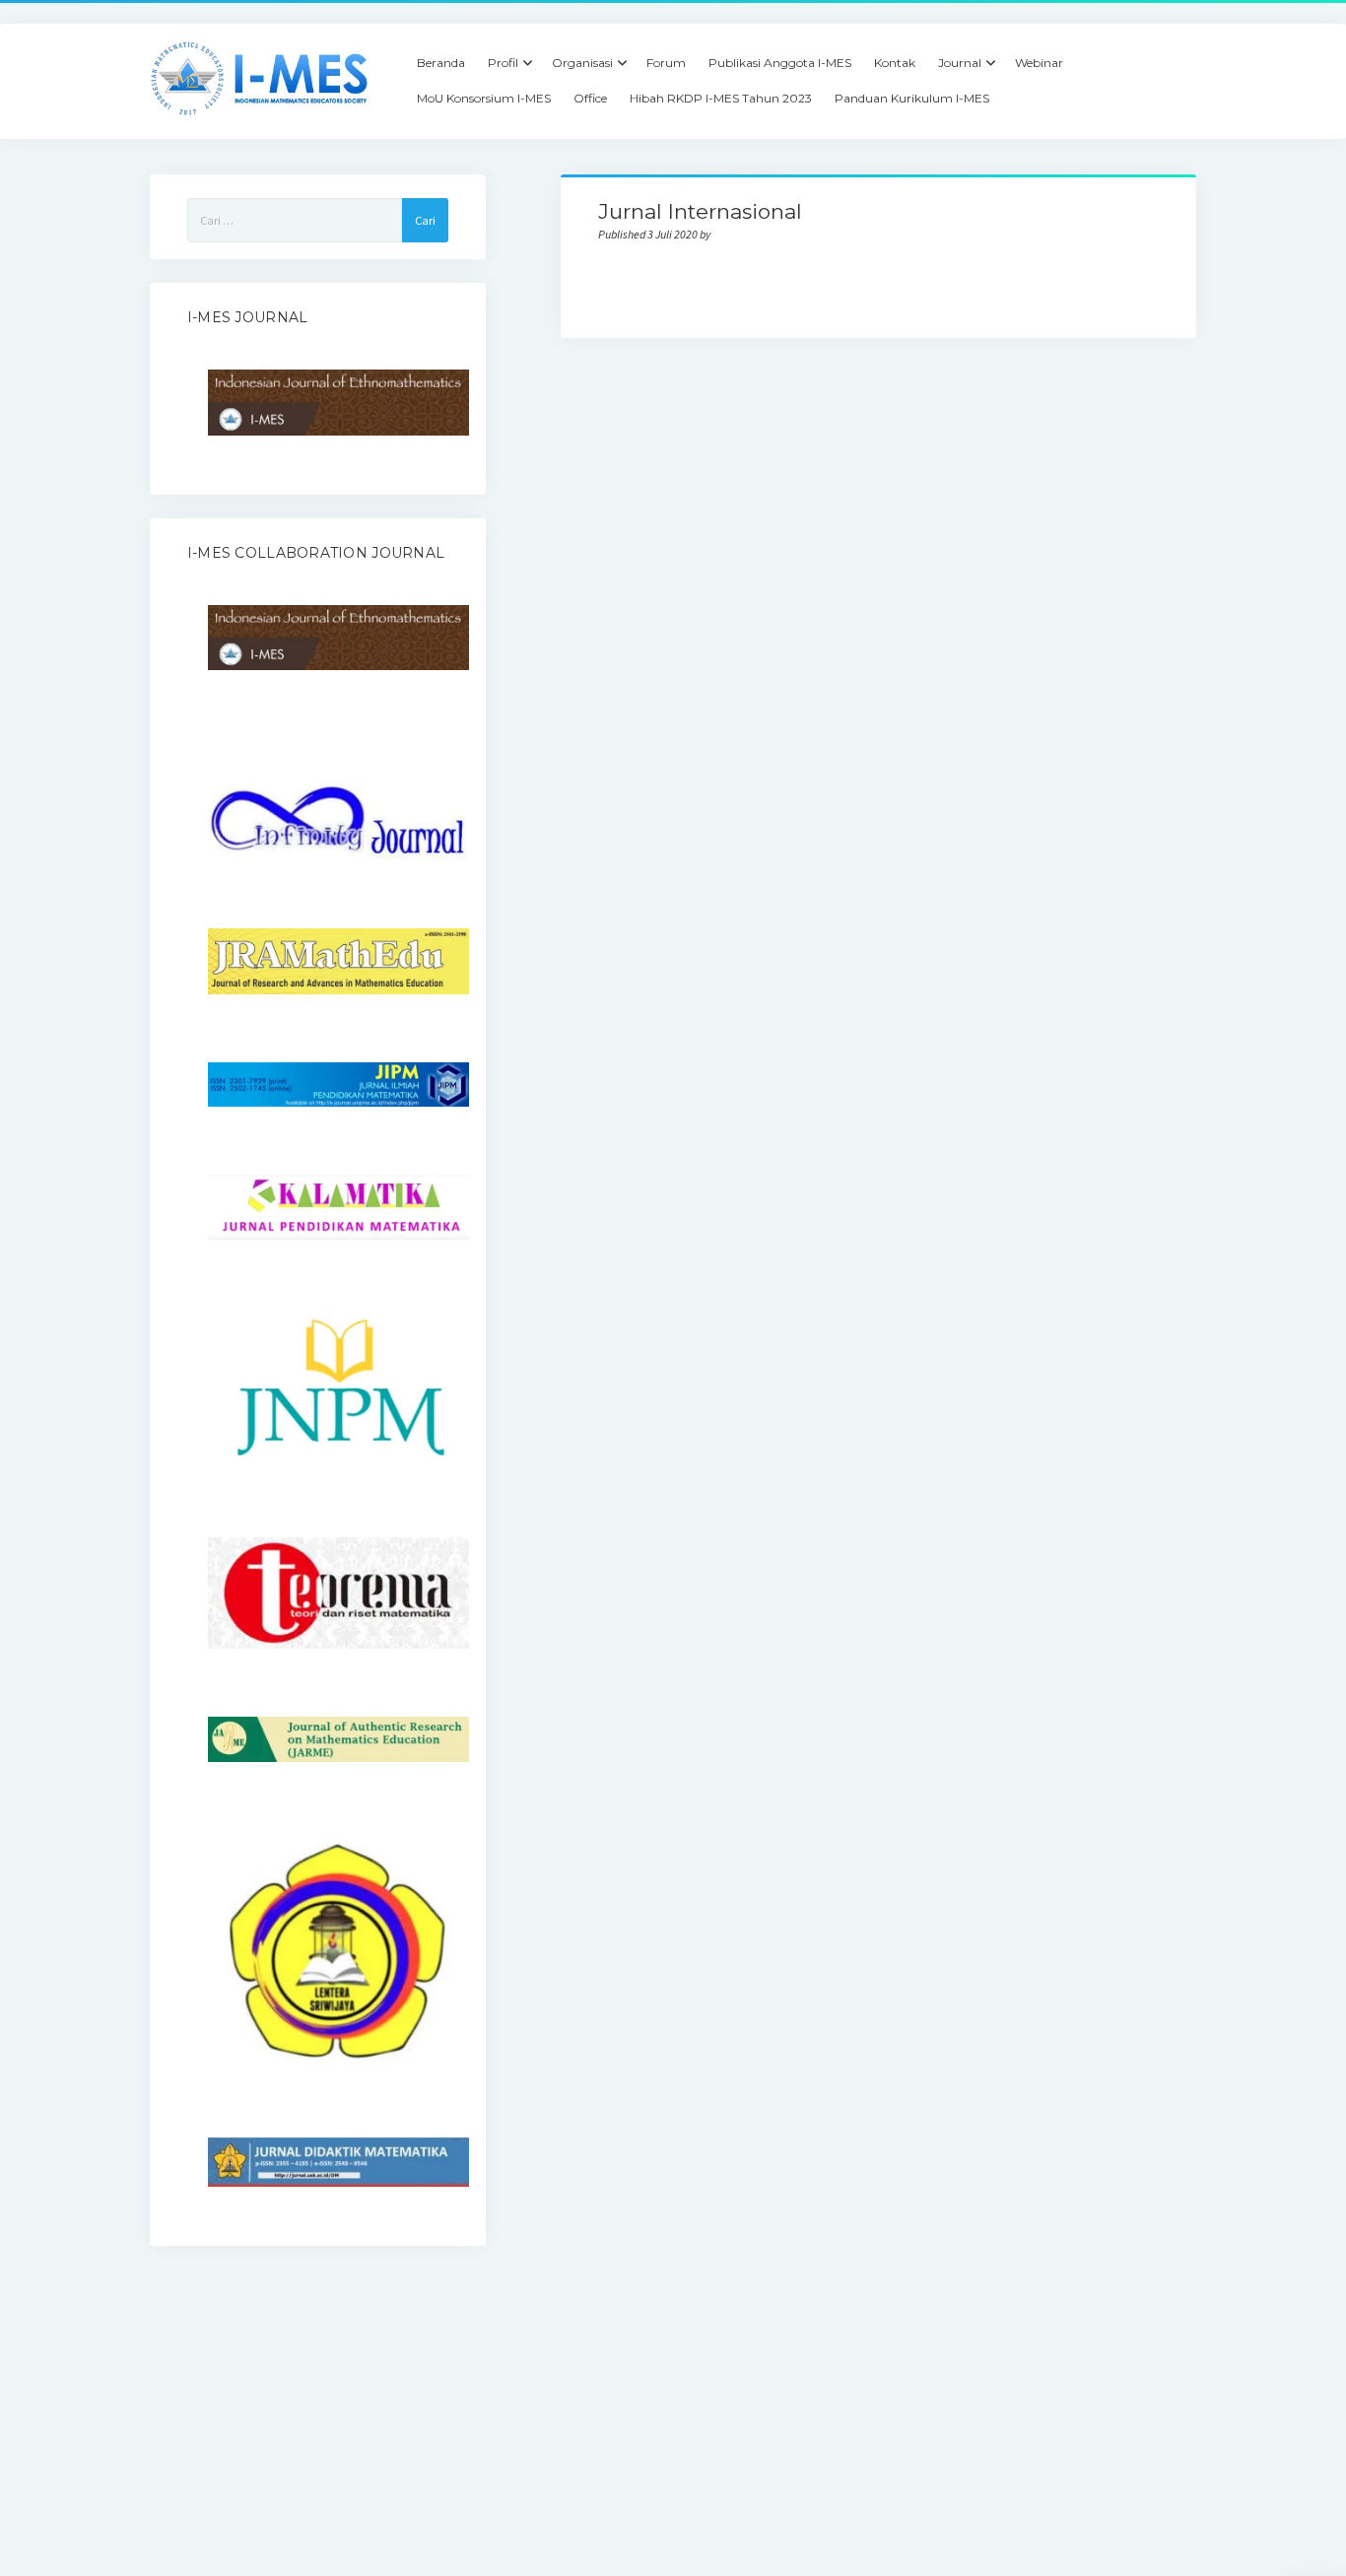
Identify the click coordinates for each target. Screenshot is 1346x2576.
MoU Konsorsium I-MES (484, 98)
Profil (503, 63)
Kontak (895, 63)
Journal (960, 63)
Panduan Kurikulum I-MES (912, 98)
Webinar (1039, 63)
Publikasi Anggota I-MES (780, 63)
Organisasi (582, 63)
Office (590, 98)
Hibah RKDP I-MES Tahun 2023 (721, 98)
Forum (666, 63)
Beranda (441, 63)
